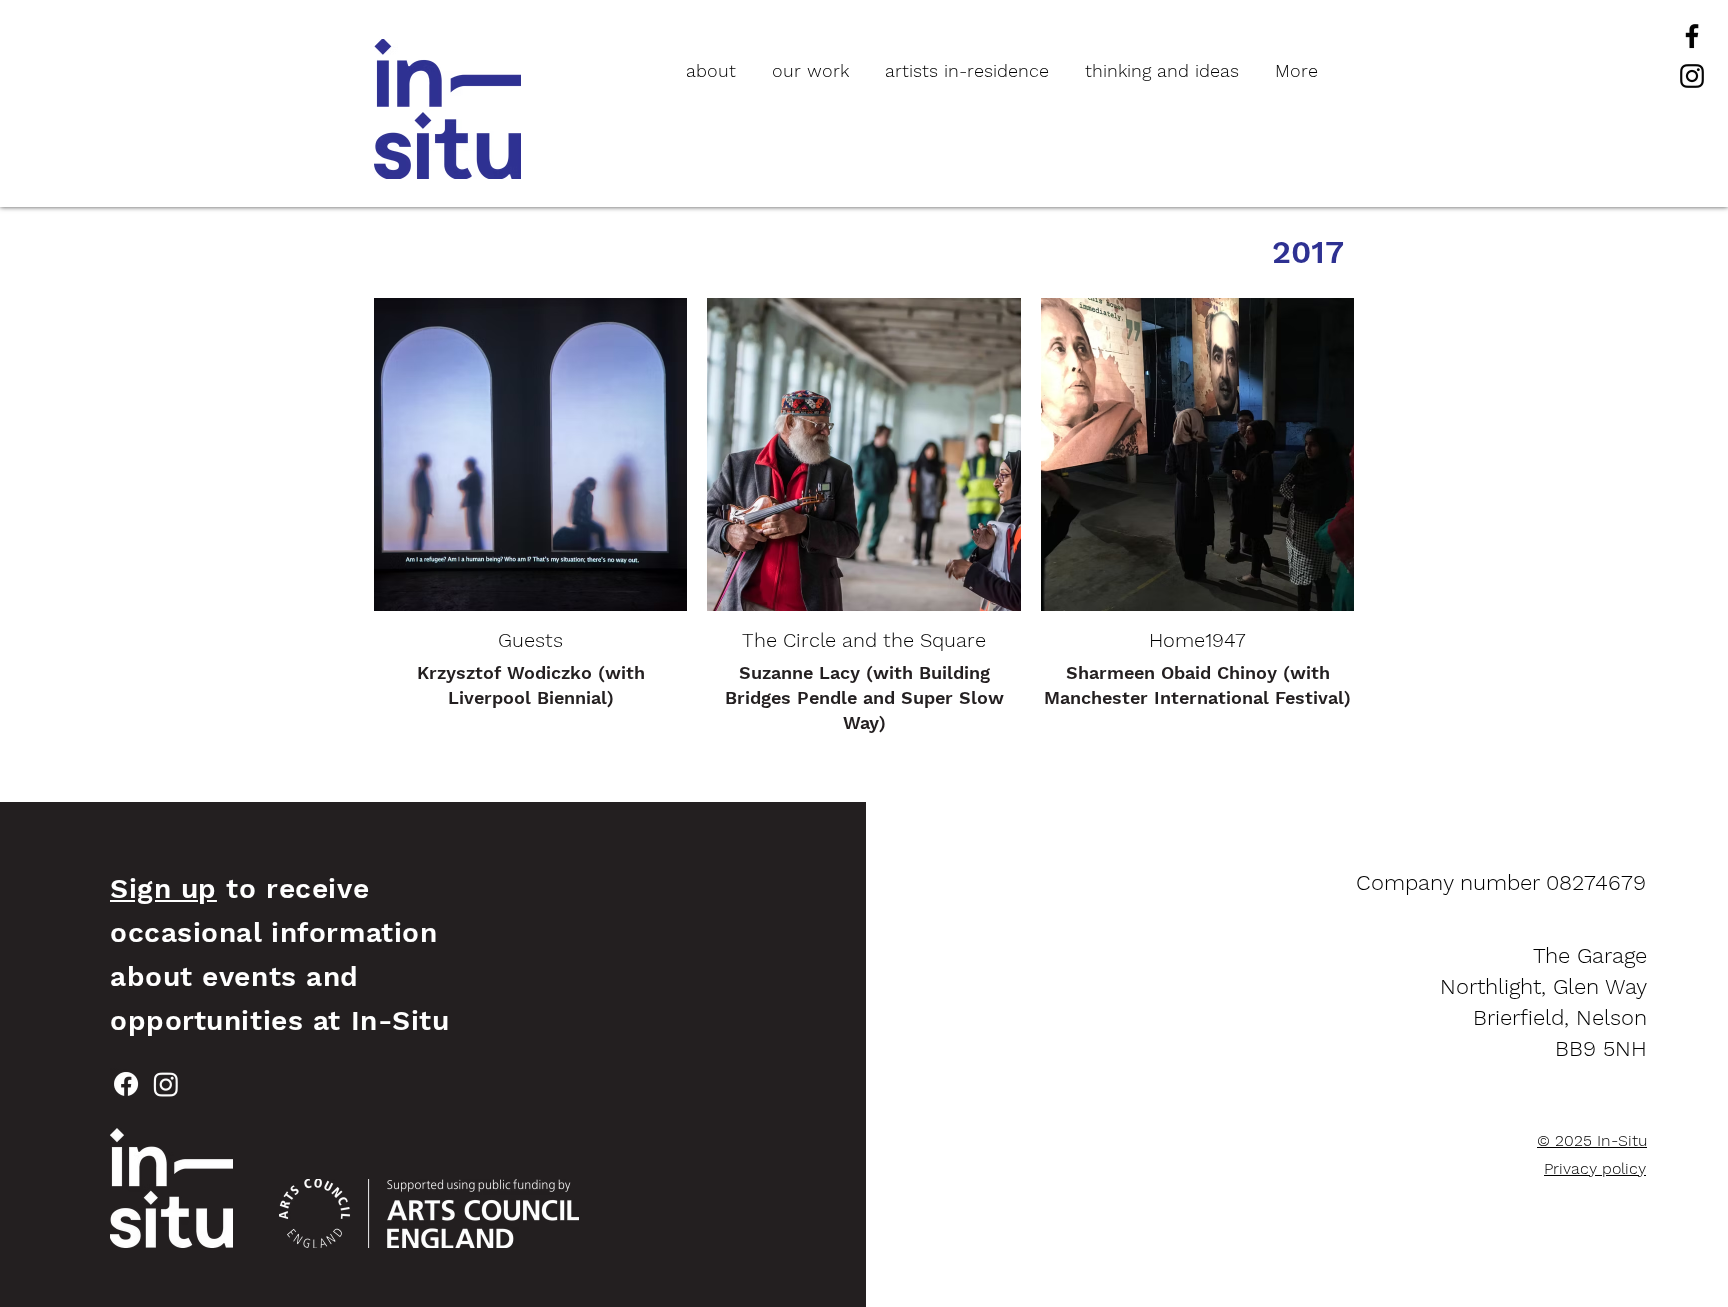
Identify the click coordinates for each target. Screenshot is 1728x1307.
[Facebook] (1692, 36)
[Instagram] (1692, 76)
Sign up (163, 888)
